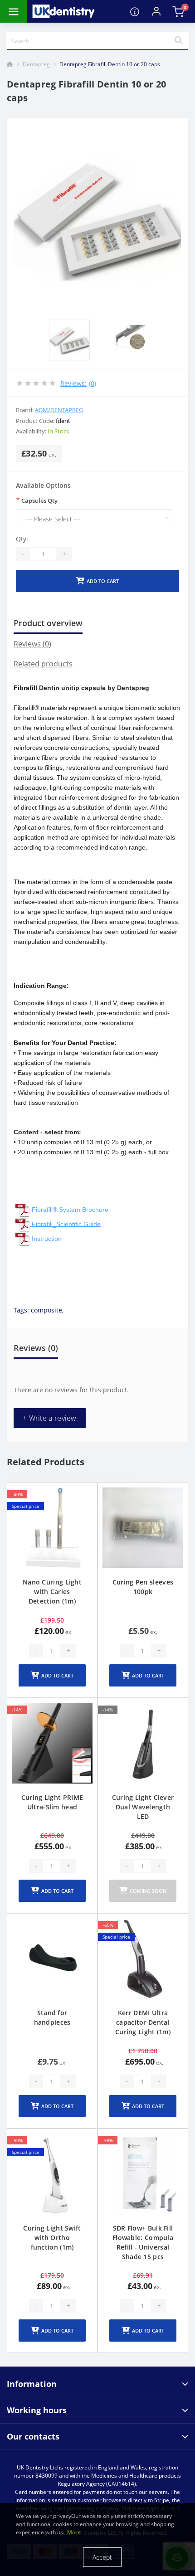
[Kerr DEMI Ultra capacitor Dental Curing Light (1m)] (143, 1959)
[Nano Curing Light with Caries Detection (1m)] (52, 1528)
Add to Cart (103, 581)
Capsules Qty (37, 500)
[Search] (178, 41)
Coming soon (148, 1891)
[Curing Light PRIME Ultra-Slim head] (52, 1743)
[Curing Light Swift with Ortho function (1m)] (52, 2174)
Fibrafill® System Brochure (70, 1209)
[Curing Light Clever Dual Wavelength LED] (143, 1743)
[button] (156, 11)
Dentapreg (36, 64)
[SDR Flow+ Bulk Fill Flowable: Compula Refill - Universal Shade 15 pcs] (143, 2174)
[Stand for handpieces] (52, 1959)
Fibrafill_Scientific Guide (66, 1224)
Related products (43, 664)
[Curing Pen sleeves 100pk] (143, 1528)
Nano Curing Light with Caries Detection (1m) (52, 1592)
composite (46, 1310)
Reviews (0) (32, 644)
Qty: (22, 539)
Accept (102, 2557)
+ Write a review (50, 1418)
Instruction (47, 1238)
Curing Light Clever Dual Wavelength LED (143, 1807)
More (74, 2532)
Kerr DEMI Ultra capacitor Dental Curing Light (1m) (143, 2022)
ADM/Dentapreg (59, 410)
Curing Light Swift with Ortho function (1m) (52, 2238)
